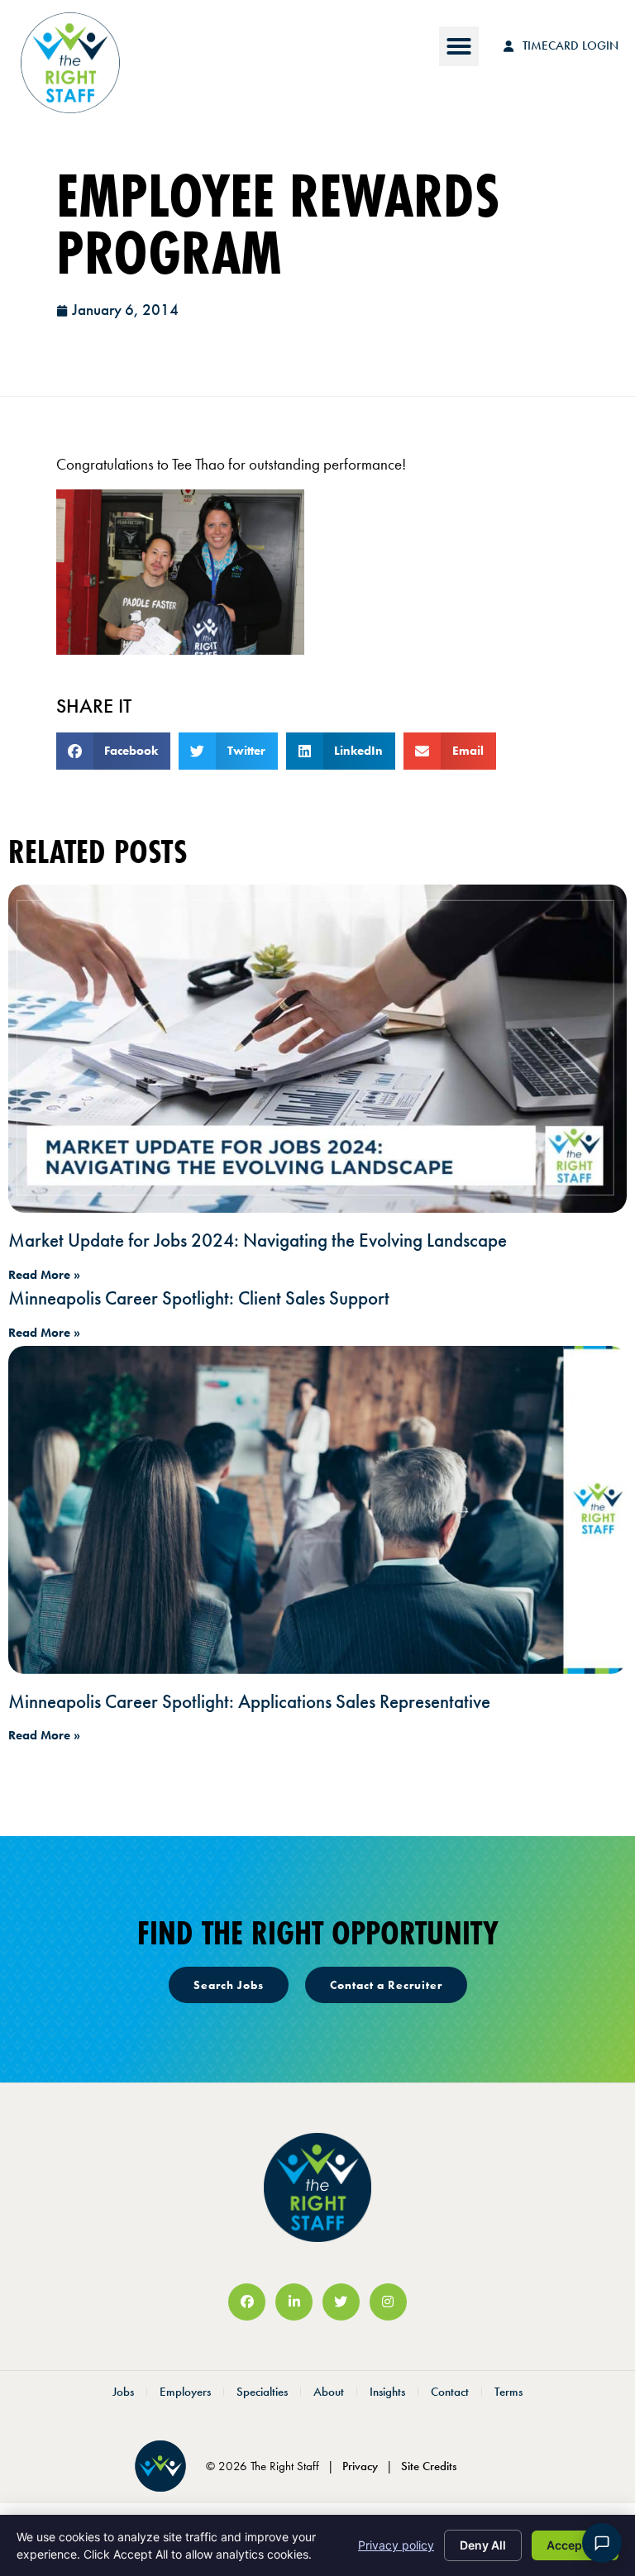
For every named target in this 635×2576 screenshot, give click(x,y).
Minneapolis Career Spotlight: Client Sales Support (199, 1298)
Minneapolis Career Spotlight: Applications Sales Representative (249, 1701)
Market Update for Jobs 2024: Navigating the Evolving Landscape (258, 1240)
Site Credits (429, 2466)
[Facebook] (247, 2302)
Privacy (360, 2466)
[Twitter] (341, 2302)
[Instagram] (388, 2302)
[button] (459, 46)
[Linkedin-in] (294, 2302)
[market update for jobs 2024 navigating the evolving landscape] (317, 1048)
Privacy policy (396, 2545)
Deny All (483, 2545)
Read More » (44, 1275)
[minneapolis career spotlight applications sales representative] (317, 1510)
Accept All (575, 2545)
